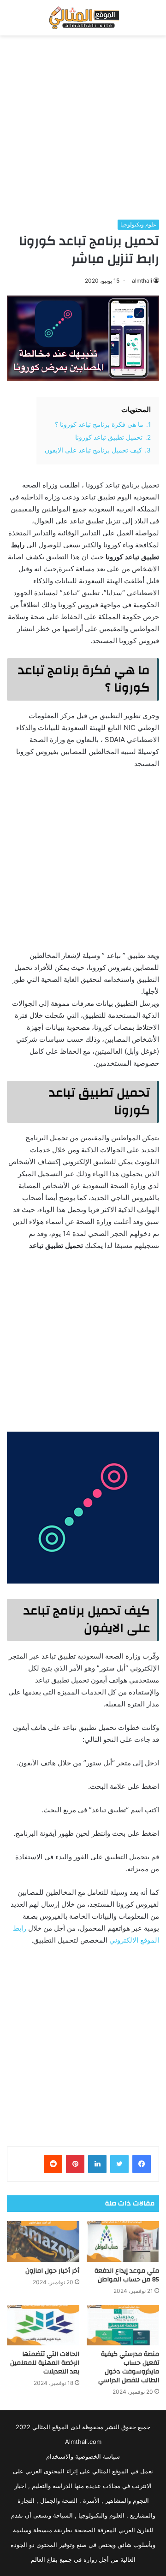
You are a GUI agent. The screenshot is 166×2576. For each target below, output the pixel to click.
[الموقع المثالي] (83, 18)
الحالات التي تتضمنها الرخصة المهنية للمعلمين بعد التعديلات (45, 2363)
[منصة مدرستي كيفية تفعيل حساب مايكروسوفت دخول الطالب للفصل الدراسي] (123, 2325)
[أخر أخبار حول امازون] (43, 2242)
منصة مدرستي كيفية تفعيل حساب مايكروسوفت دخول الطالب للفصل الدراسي (129, 2367)
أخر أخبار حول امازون (52, 2271)
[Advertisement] (83, 128)
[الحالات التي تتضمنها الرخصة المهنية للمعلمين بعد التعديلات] (43, 2325)
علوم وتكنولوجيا (138, 224)
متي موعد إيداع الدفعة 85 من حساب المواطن (127, 2275)
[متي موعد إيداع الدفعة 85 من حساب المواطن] (123, 2242)
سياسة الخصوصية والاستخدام (83, 2456)
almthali (142, 281)
